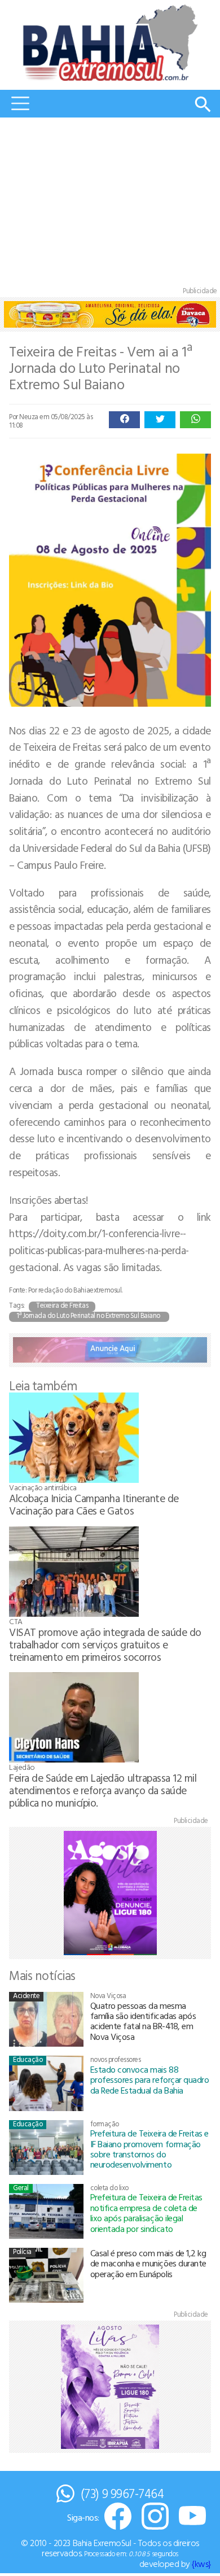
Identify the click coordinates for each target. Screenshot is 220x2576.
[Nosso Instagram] (155, 2517)
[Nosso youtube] (192, 2517)
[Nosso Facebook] (118, 2517)
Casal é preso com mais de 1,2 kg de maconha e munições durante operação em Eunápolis (148, 2263)
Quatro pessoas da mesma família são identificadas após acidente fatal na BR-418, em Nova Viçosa (143, 2021)
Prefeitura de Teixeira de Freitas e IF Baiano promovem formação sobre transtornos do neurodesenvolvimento (149, 2149)
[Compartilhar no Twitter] (160, 420)
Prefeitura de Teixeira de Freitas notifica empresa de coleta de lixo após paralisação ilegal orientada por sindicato (146, 2212)
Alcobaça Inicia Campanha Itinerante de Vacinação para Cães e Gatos (94, 1504)
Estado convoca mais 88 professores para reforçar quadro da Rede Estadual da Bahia (150, 2080)
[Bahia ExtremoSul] (110, 43)
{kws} (201, 2564)
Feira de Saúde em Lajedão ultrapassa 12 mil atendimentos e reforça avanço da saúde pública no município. (103, 1790)
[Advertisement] (110, 204)
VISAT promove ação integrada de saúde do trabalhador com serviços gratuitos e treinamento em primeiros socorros (105, 1644)
